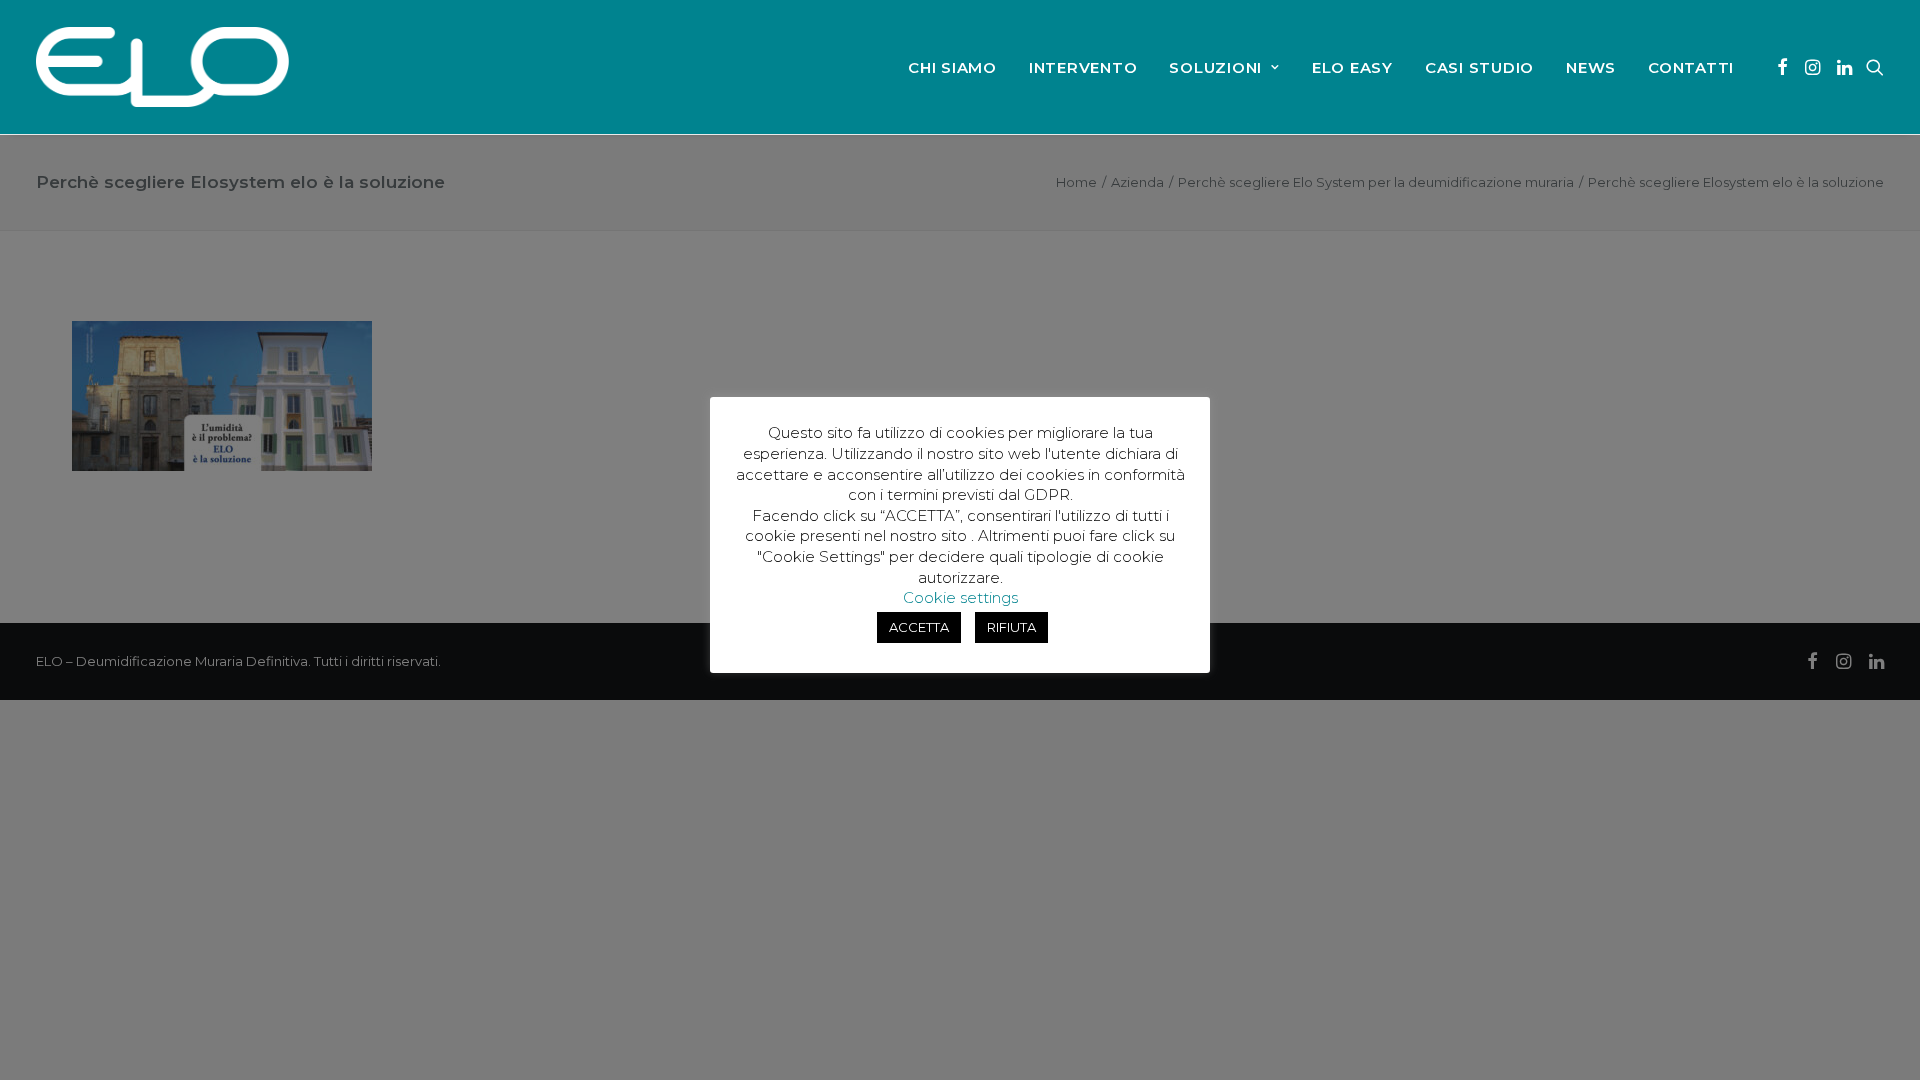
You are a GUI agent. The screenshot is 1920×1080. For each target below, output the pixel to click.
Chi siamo (952, 67)
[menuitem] (952, 67)
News (1591, 67)
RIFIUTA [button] (1011, 627)
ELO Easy (1352, 67)
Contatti (1691, 67)
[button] (1782, 67)
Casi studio (1479, 67)
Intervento (1083, 67)
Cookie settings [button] (960, 597)
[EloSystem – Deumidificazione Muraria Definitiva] (162, 67)
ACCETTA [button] (919, 627)
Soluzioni (1215, 67)
